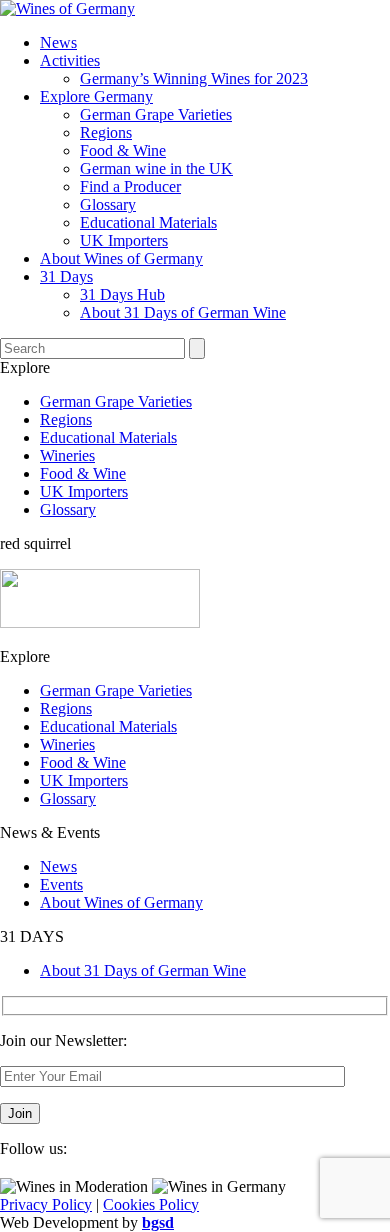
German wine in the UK (156, 168)
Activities (70, 60)
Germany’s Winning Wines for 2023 (194, 78)
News (58, 42)
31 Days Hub (122, 294)
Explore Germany (96, 96)
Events (61, 884)
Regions (106, 132)
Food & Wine (123, 150)
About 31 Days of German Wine (183, 312)
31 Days (66, 276)
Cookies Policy (151, 1204)
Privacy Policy (46, 1204)
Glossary (108, 204)
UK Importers (124, 240)
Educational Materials (148, 222)
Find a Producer (130, 186)
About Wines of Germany (121, 258)
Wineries (67, 455)
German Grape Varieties (156, 114)
